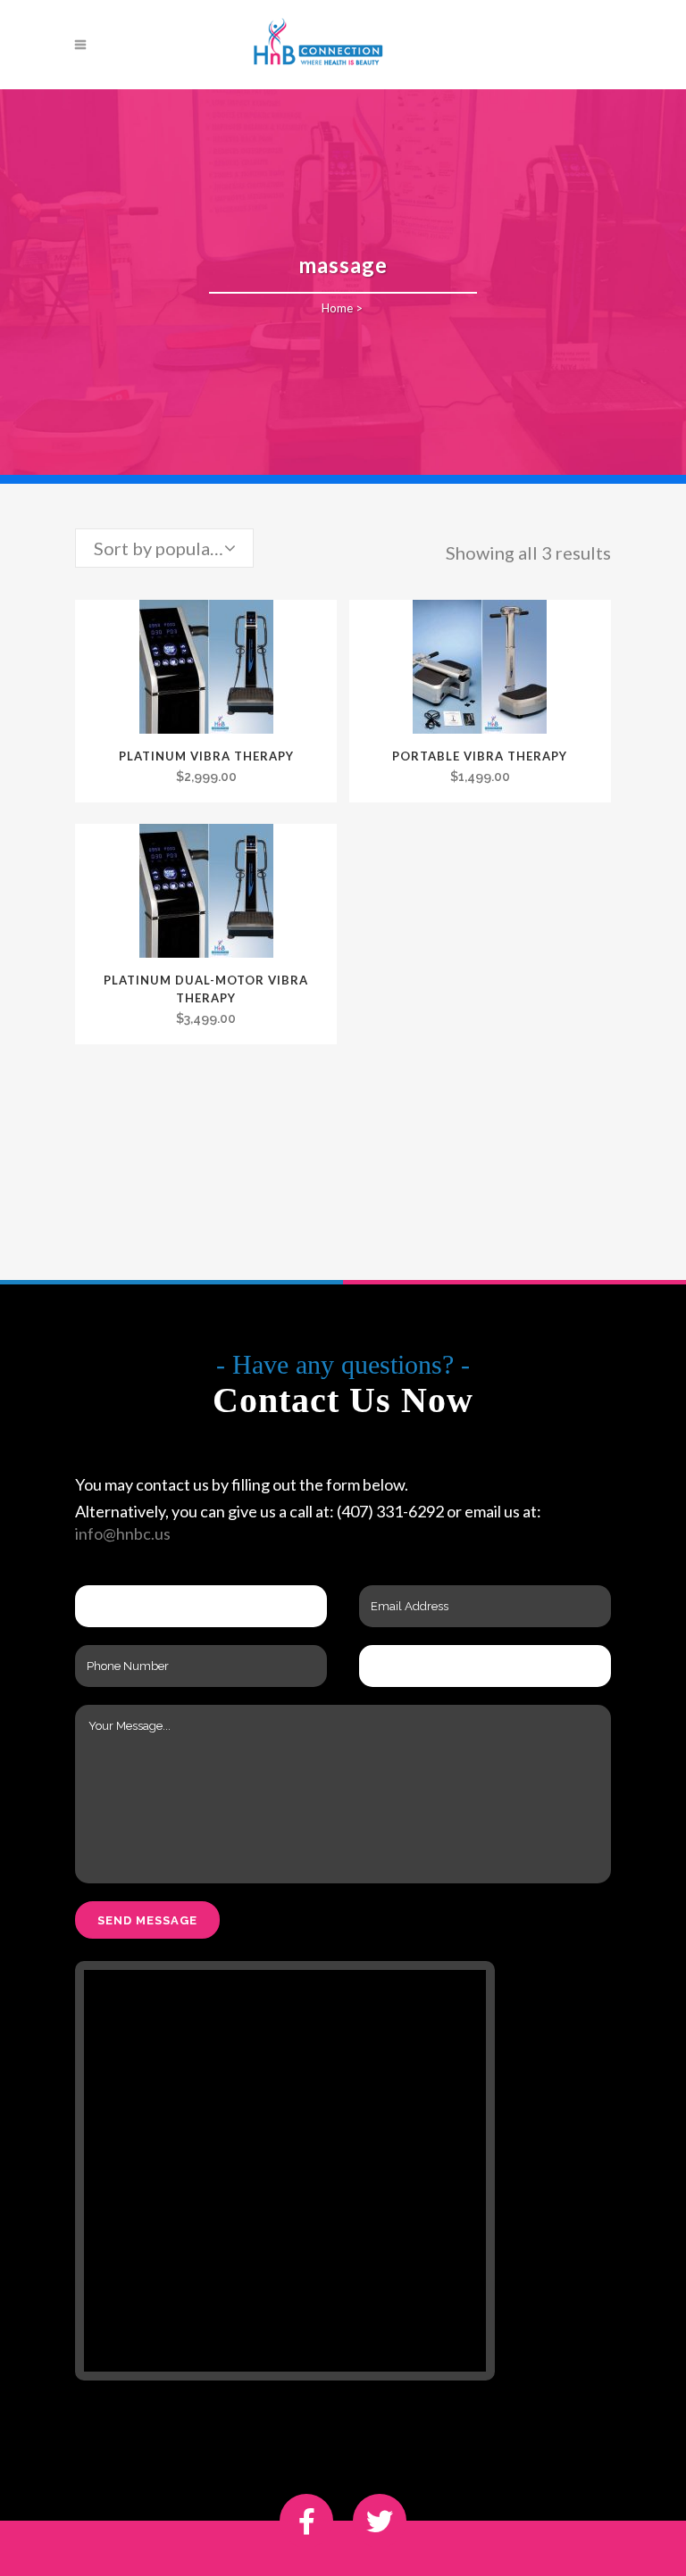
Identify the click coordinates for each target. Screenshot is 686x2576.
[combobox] (164, 548)
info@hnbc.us (123, 1533)
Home (337, 308)
